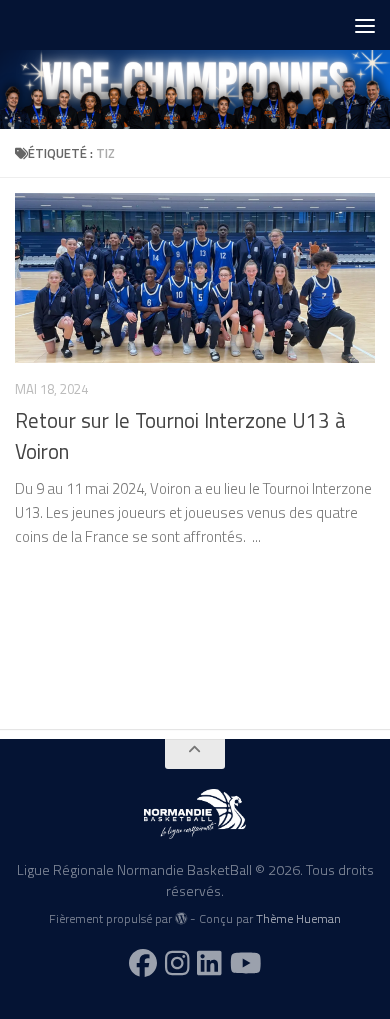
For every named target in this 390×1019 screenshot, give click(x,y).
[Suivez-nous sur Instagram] (177, 963)
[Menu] (365, 25)
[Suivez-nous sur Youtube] (246, 963)
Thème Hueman (298, 918)
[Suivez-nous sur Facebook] (143, 963)
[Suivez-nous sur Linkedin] (209, 963)
